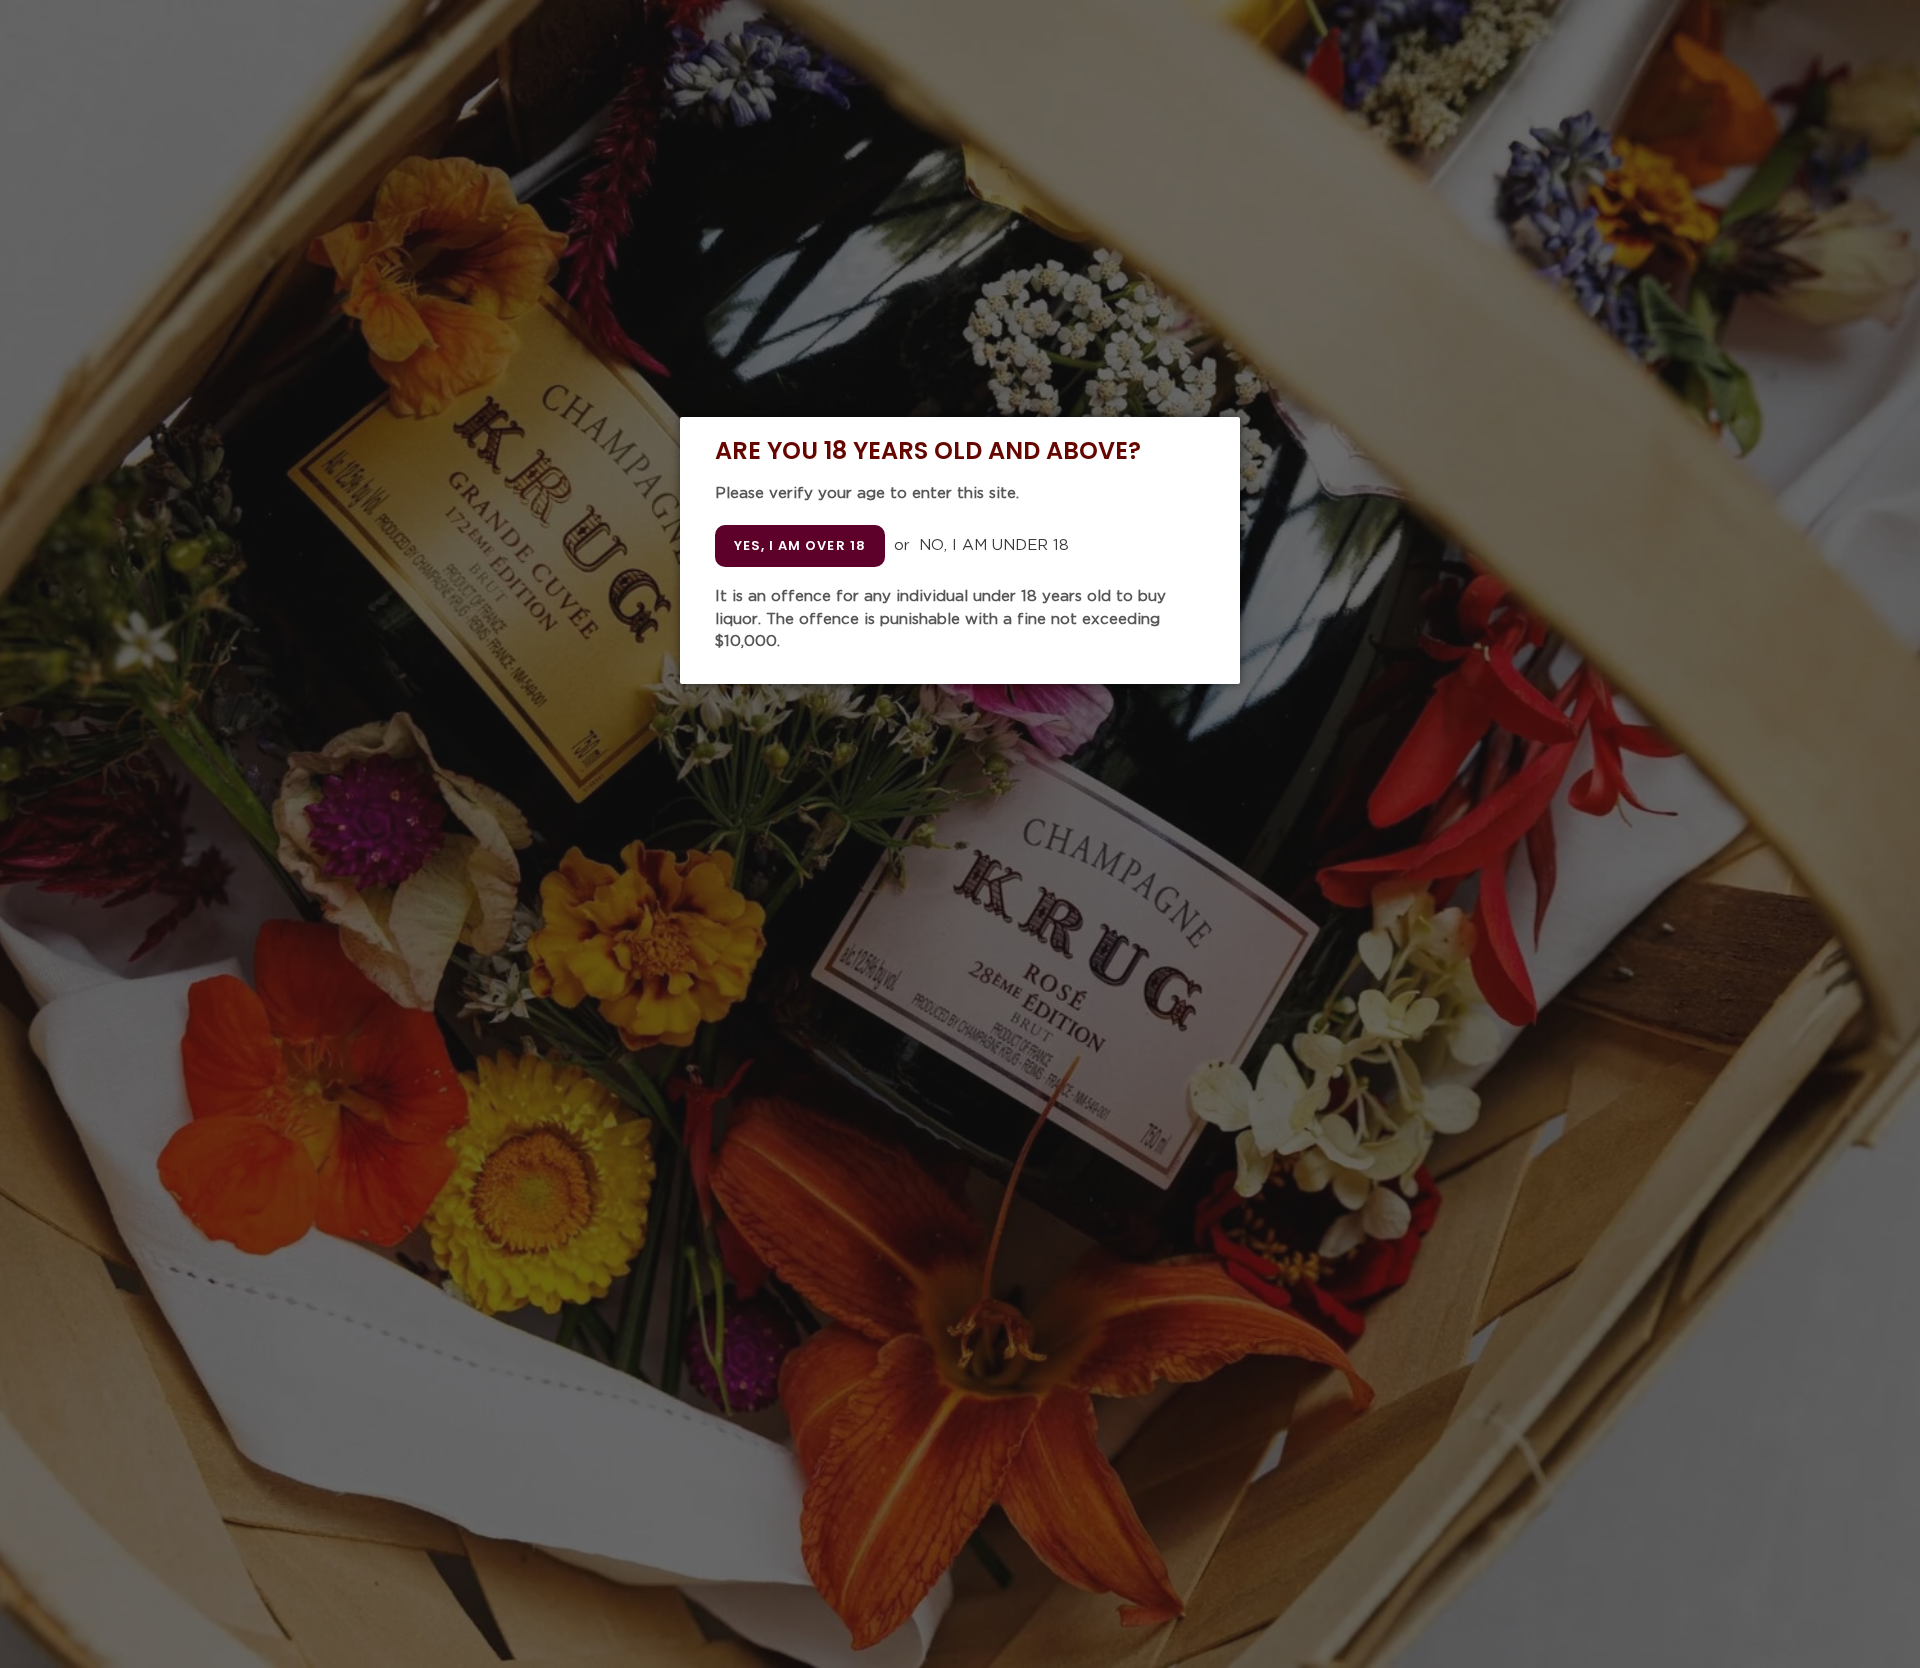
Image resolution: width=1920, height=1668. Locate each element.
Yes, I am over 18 (800, 545)
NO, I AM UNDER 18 (994, 545)
